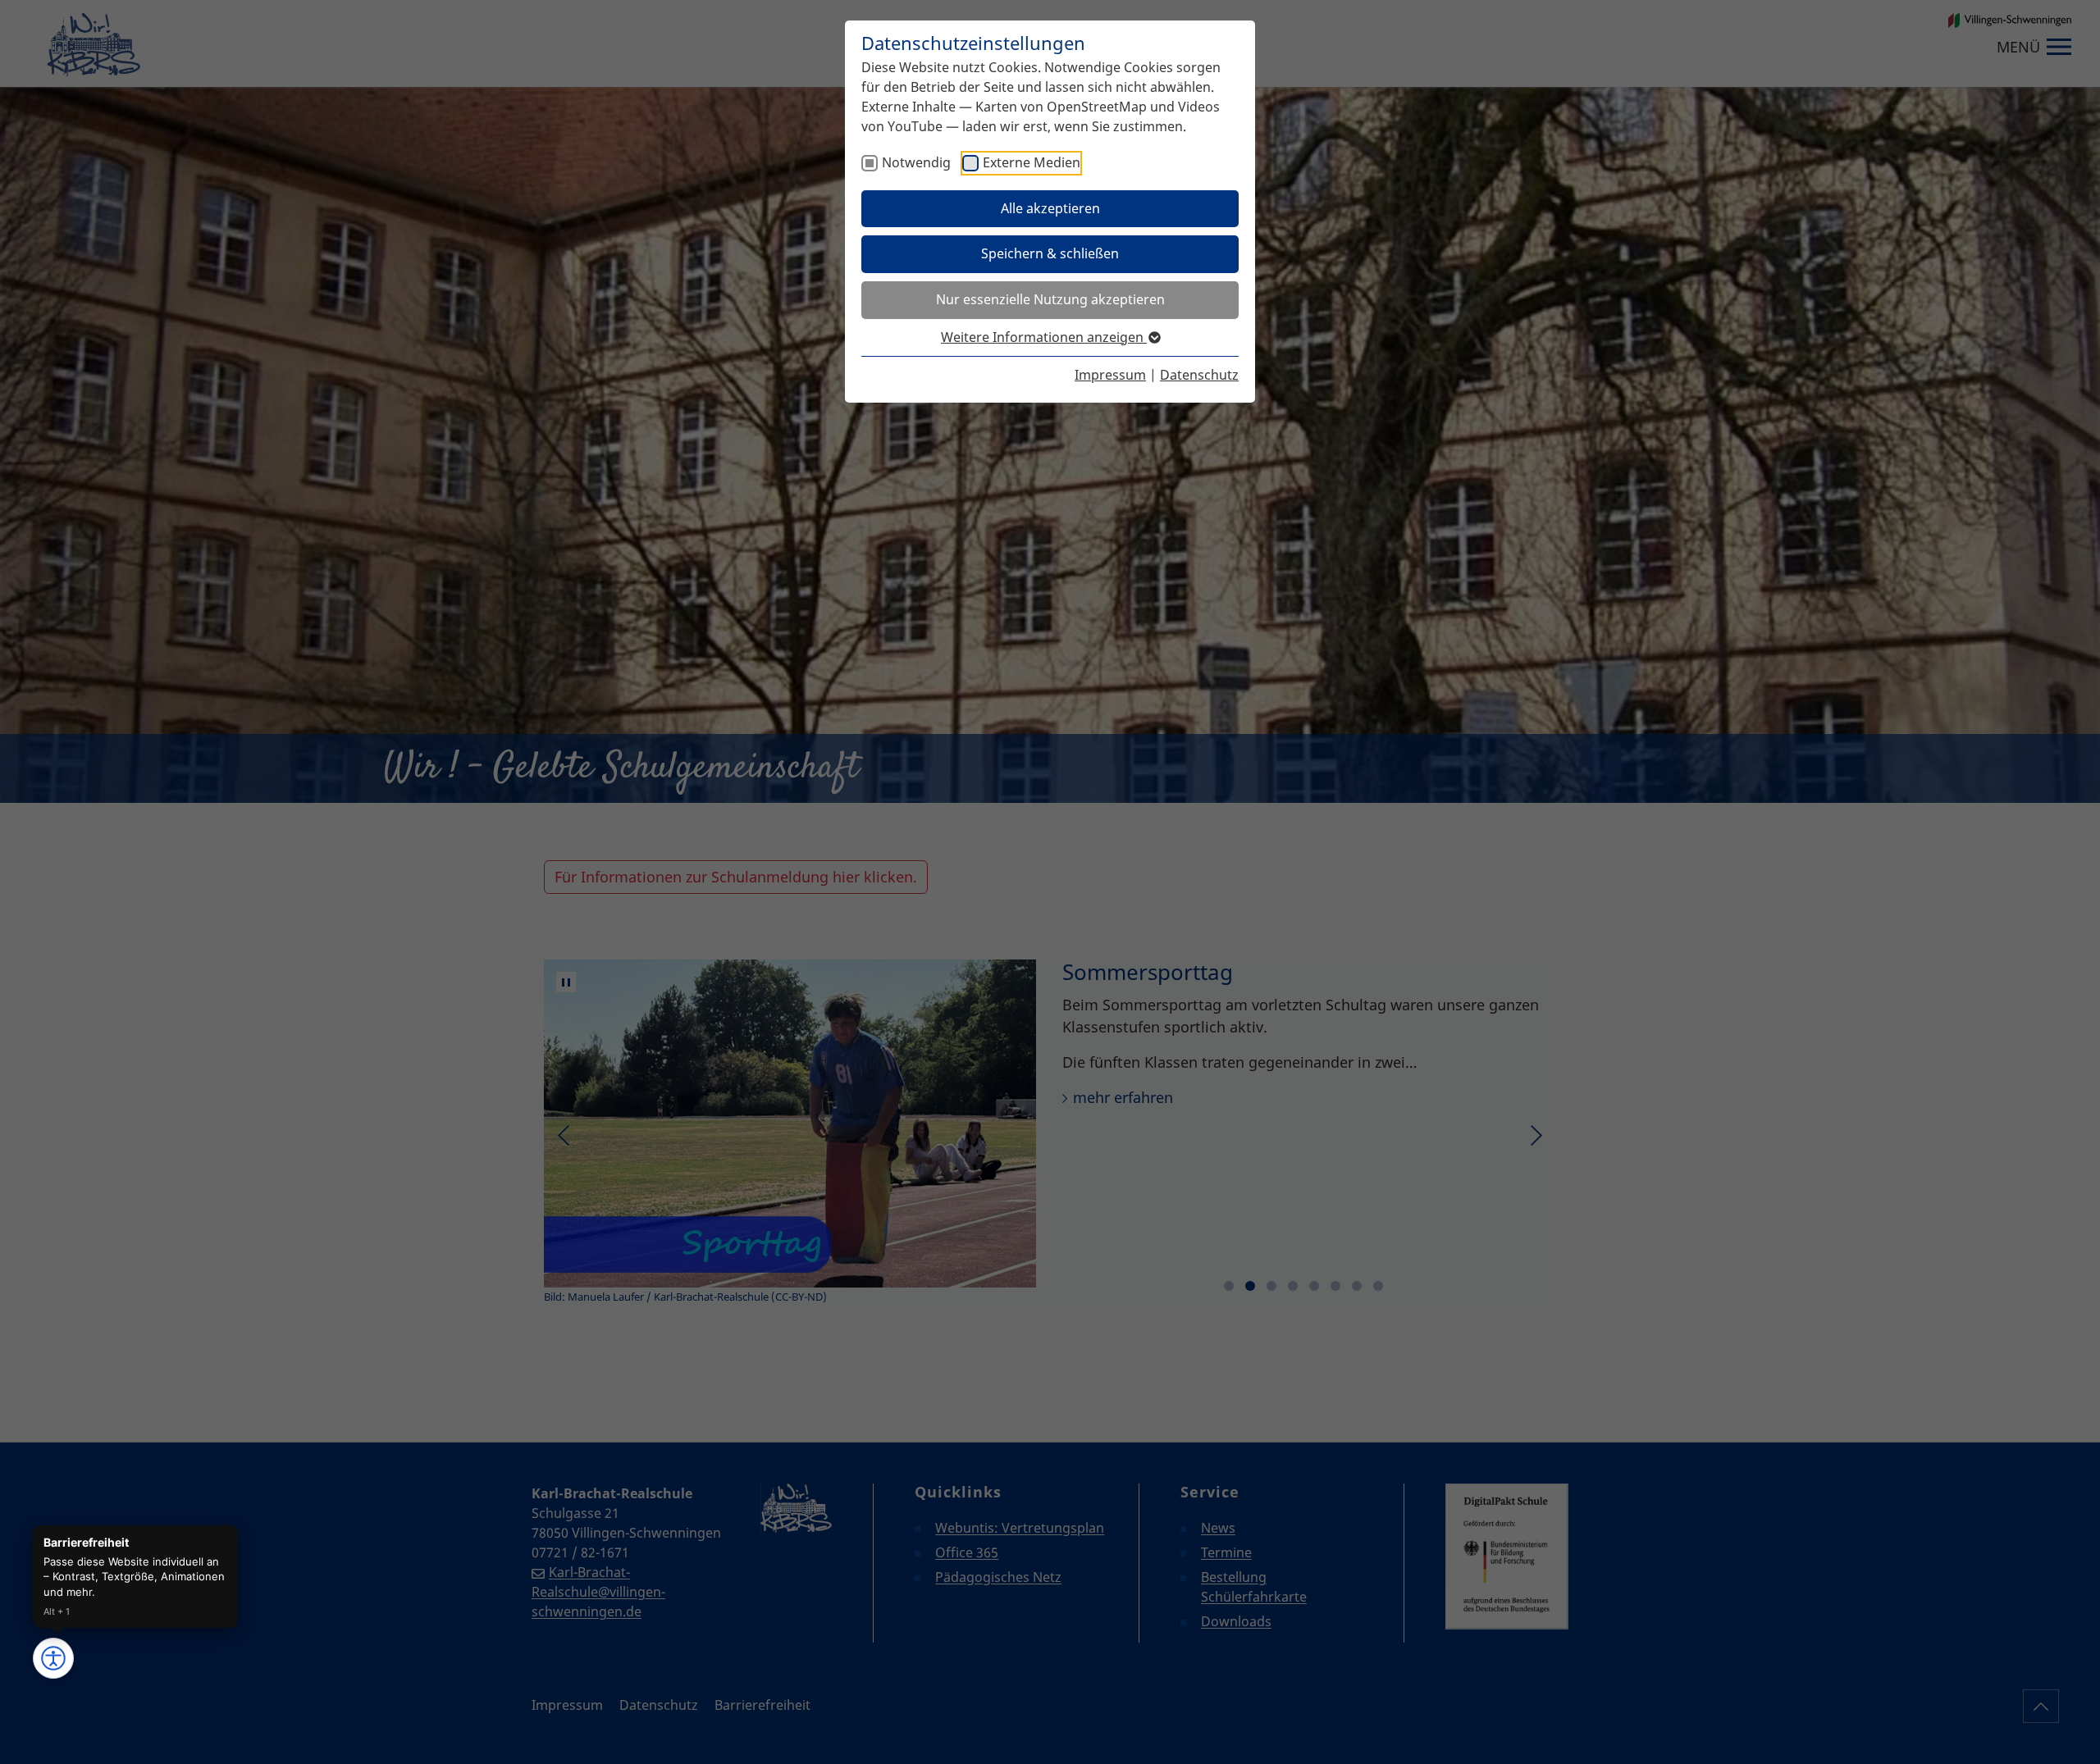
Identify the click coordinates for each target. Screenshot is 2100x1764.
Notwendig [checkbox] (916, 162)
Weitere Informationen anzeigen (1044, 337)
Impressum (1110, 375)
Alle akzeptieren (1050, 208)
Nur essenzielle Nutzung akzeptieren (1050, 299)
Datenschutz (1199, 375)
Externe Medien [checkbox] (1032, 162)
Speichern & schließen (1050, 253)
